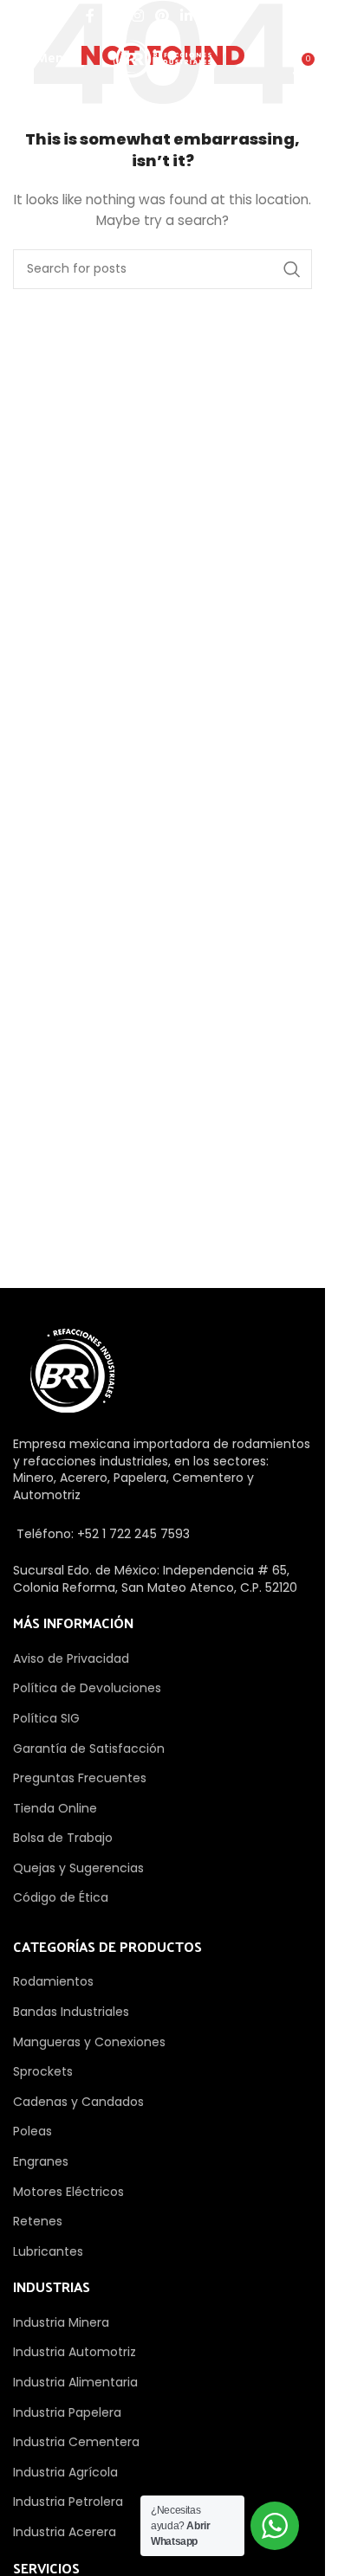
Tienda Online (55, 1808)
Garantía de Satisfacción (89, 1748)
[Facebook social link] (90, 16)
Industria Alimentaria (75, 2382)
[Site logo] (162, 58)
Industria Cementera (76, 2442)
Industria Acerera (65, 2532)
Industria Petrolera (68, 2502)
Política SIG (46, 1718)
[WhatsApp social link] (210, 16)
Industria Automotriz (75, 2352)
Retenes (38, 2221)
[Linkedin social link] (187, 16)
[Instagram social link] (137, 16)
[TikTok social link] (234, 16)
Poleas (32, 2131)
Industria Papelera (67, 2412)
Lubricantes (48, 2251)
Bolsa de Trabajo (63, 1838)
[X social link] (113, 16)
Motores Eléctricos (68, 2192)
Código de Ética (61, 1897)
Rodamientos (53, 1981)
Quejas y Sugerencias (78, 1868)
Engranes (41, 2161)
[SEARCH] (292, 269)
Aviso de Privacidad (71, 1658)
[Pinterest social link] (162, 16)
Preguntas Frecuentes (80, 1778)
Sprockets (43, 2071)
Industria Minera (61, 2322)
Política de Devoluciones (87, 1688)
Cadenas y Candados (78, 2102)
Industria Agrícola (65, 2472)
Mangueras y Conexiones (89, 2042)
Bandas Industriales (71, 2012)
